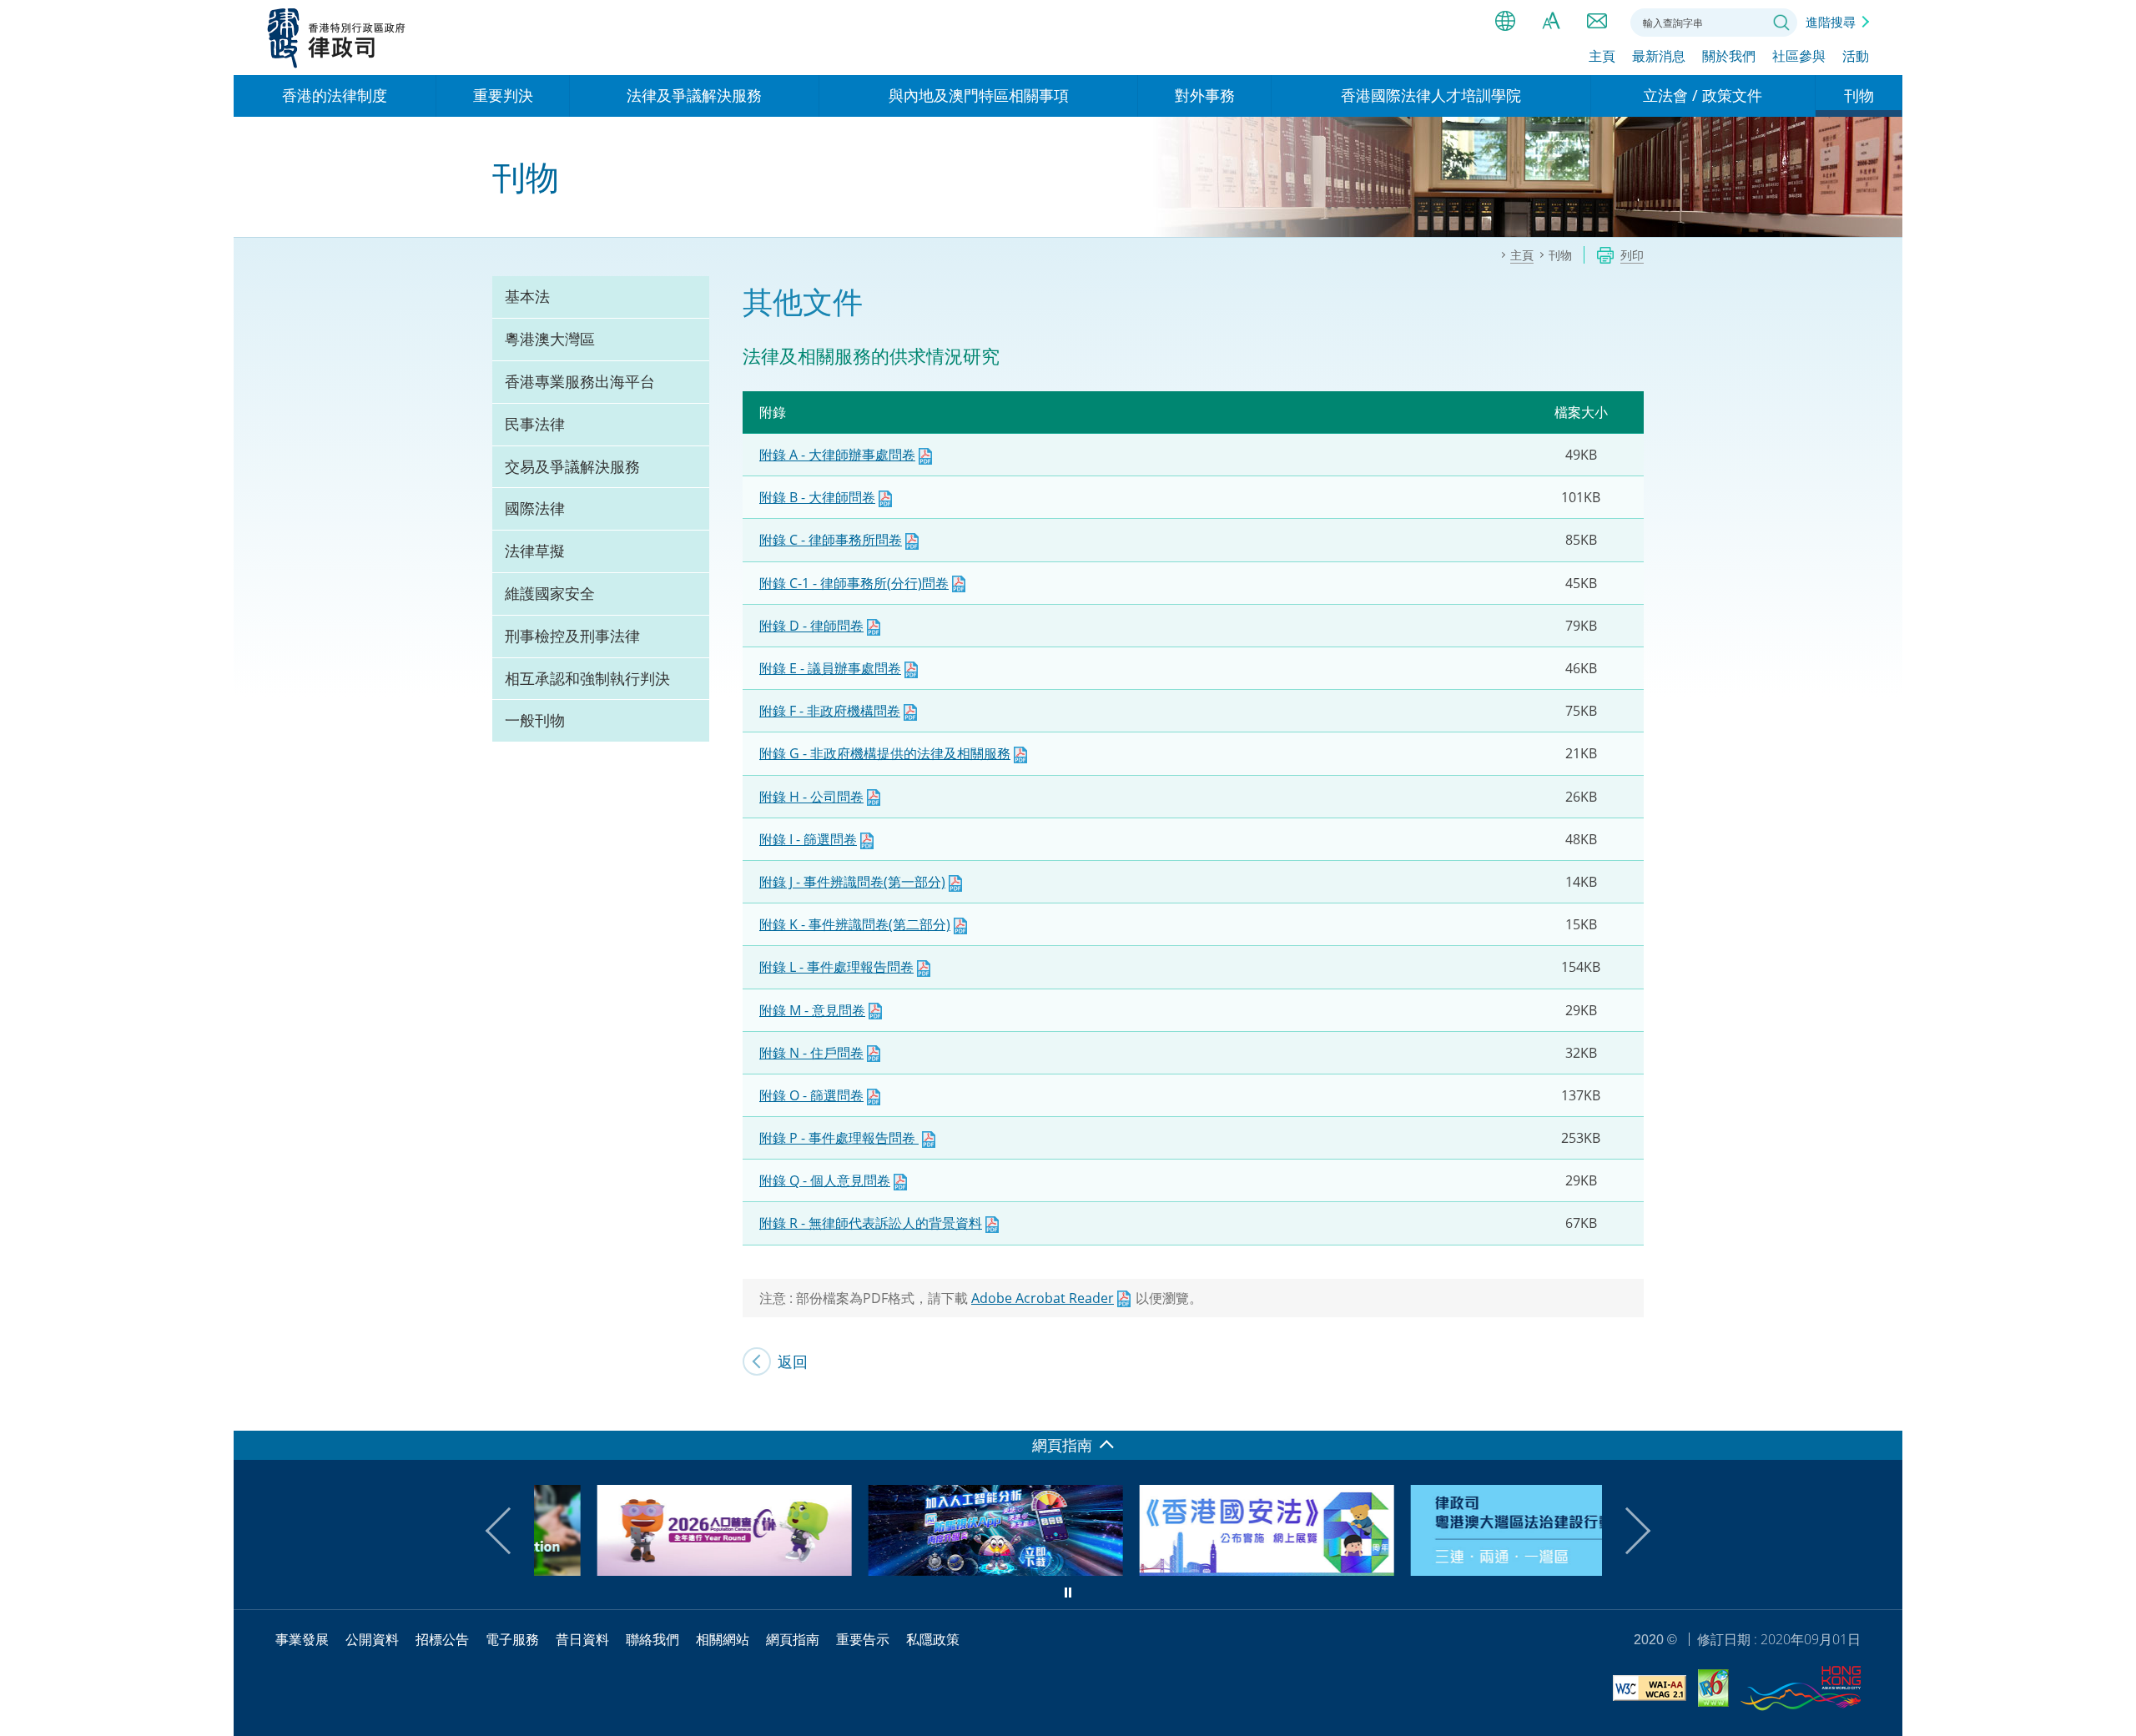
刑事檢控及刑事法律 (572, 636)
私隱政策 (933, 1639)
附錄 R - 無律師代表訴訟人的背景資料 (871, 1223)
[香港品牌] (1801, 1691)
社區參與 (1799, 56)
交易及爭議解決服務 (572, 466)
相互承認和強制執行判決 (587, 678)
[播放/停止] (1068, 1593)
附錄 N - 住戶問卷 (811, 1053)
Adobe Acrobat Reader (1043, 1298)
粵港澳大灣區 (550, 339)
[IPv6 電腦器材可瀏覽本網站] (1713, 1691)
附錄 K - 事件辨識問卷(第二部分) (855, 924)
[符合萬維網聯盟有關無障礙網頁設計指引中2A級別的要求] (1650, 1691)
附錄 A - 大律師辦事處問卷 (837, 455)
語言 (1505, 21)
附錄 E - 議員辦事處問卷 (830, 668)
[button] (509, 1531)
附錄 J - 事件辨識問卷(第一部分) (852, 882)
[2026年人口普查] (661, 1570)
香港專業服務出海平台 (580, 381)
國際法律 (535, 508)
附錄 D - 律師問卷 (811, 626)
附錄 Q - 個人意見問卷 (825, 1180)
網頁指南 (793, 1639)
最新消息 (1659, 56)
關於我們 (1729, 56)
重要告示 (863, 1639)
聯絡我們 (1597, 21)
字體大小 (1551, 21)
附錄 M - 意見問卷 (812, 1010)
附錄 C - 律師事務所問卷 (831, 540)
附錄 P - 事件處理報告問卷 (839, 1138)
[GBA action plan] (1475, 1570)
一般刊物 (535, 720)
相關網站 (723, 1639)
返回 (793, 1361)
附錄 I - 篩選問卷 (808, 839)
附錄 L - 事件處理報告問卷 (836, 967)
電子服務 (512, 1639)
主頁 (1602, 56)
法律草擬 (535, 551)
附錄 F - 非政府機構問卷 (830, 711)
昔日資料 (582, 1639)
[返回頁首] (1880, 1408)
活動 (1856, 56)
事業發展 (302, 1639)
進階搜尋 (1831, 22)
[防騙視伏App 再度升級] (932, 1570)
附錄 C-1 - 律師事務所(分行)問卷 (854, 583)
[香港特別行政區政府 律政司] (337, 38)
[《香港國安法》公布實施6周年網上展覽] (1204, 1570)
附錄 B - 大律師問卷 (817, 497)
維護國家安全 (550, 593)
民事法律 (535, 424)
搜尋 (1781, 23)
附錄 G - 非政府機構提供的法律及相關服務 (885, 753)
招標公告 (442, 1639)
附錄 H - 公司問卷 (811, 797)
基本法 (527, 296)
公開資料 (372, 1639)
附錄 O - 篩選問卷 (811, 1095)
